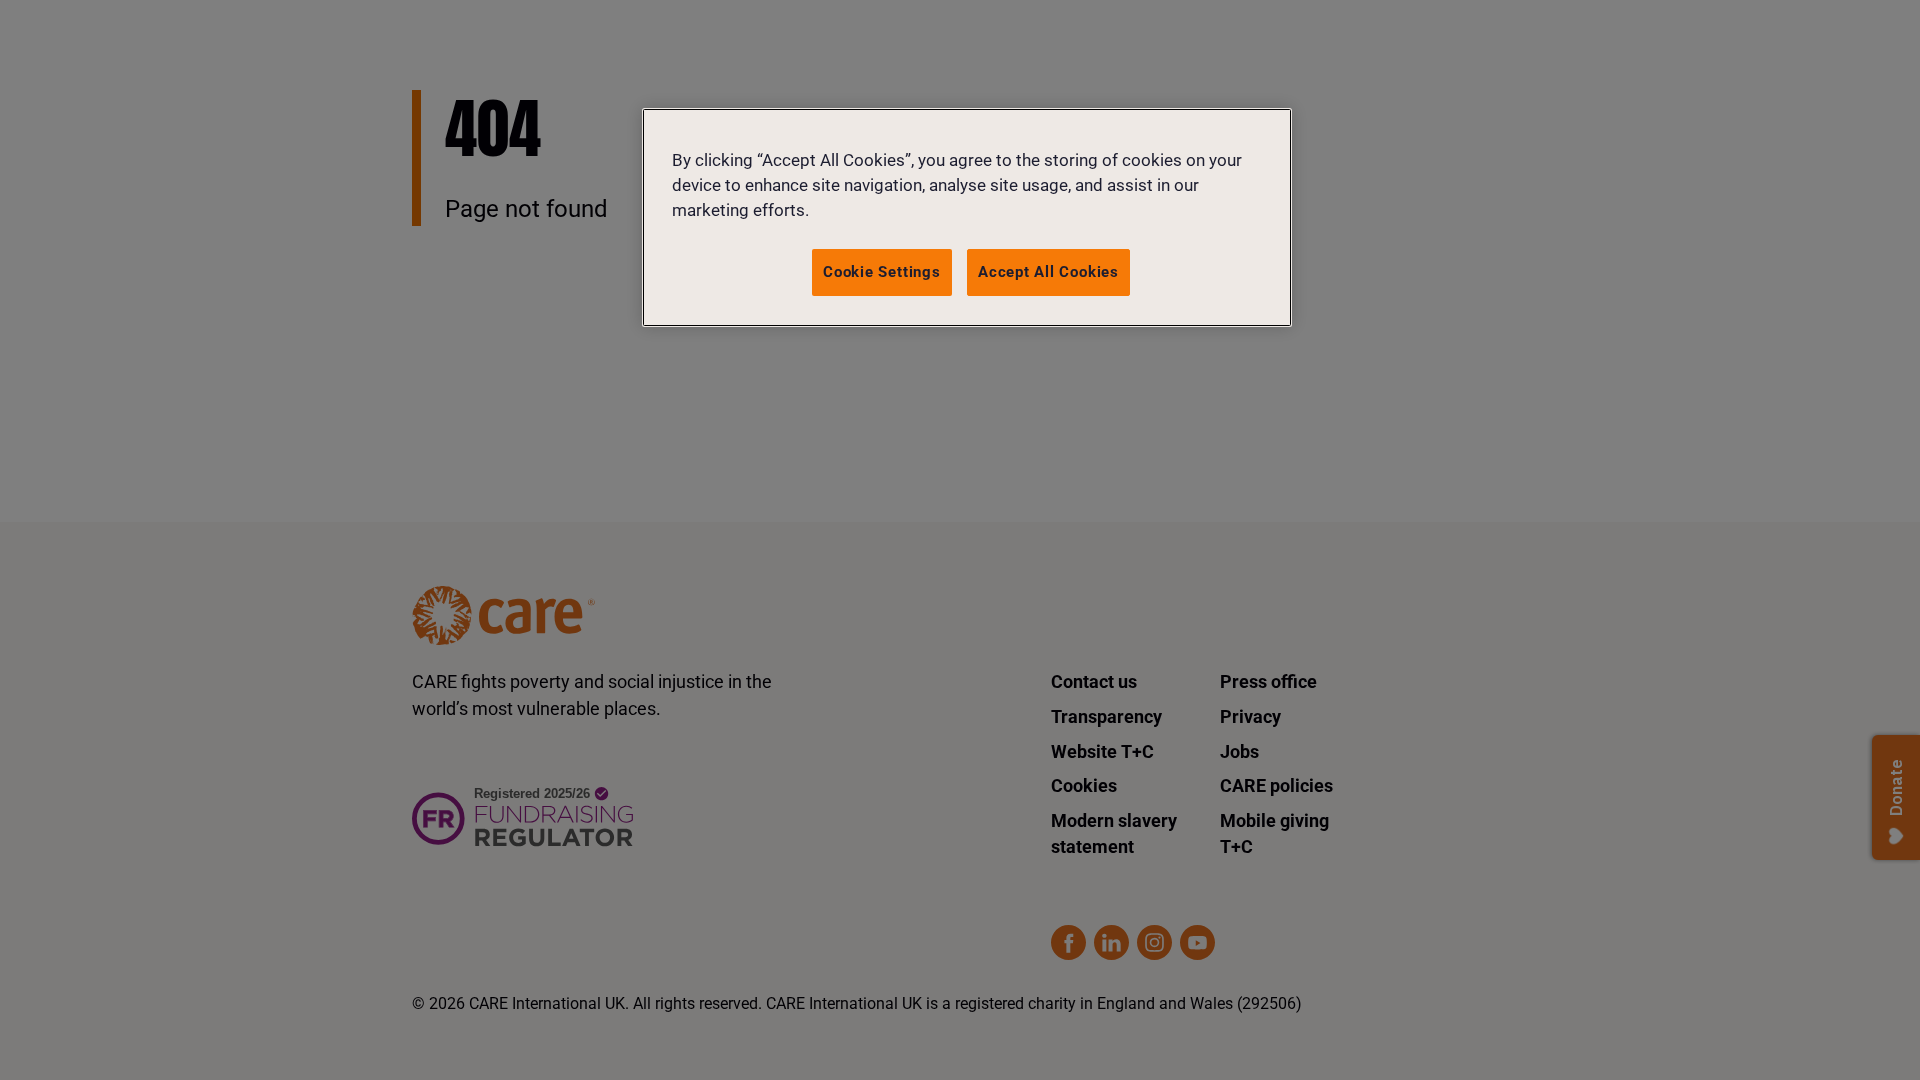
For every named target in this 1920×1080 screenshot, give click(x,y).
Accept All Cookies (1048, 272)
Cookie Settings (882, 272)
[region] (967, 217)
